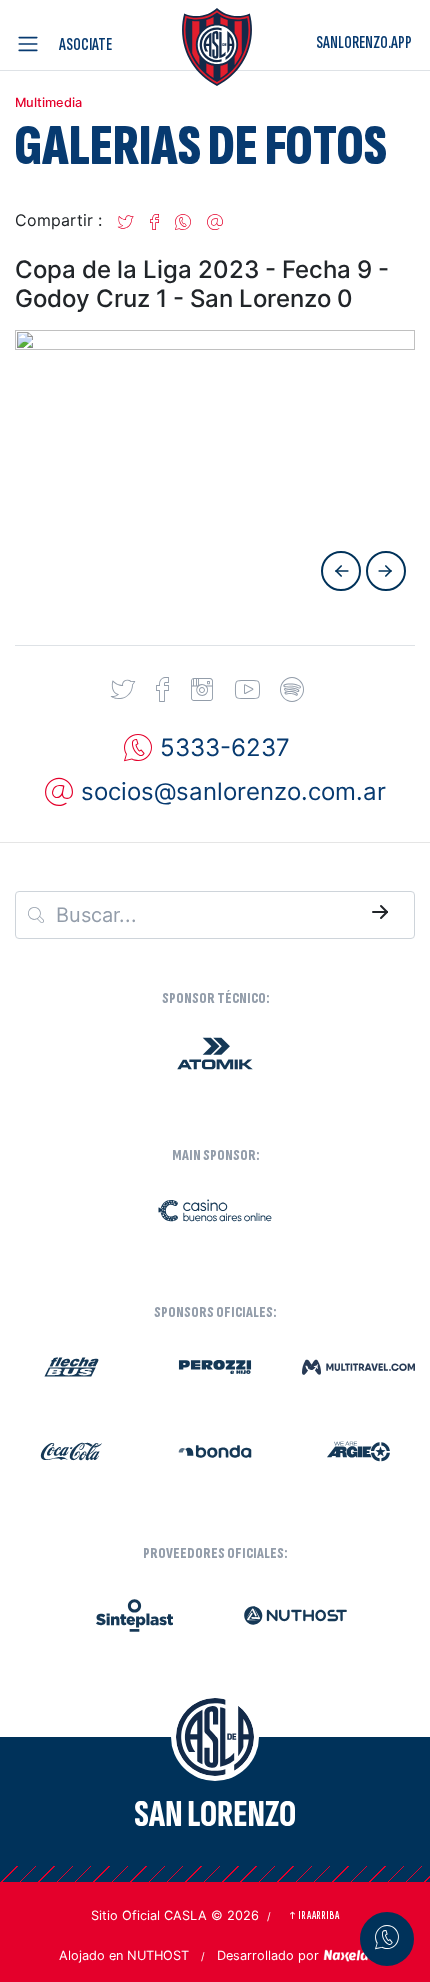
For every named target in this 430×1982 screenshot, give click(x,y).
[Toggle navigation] (32, 44)
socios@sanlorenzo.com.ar (233, 791)
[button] (126, 220)
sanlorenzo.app (364, 42)
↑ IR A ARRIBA (313, 1915)
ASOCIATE (85, 44)
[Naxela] (347, 1954)
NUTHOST (158, 1955)
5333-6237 (225, 747)
